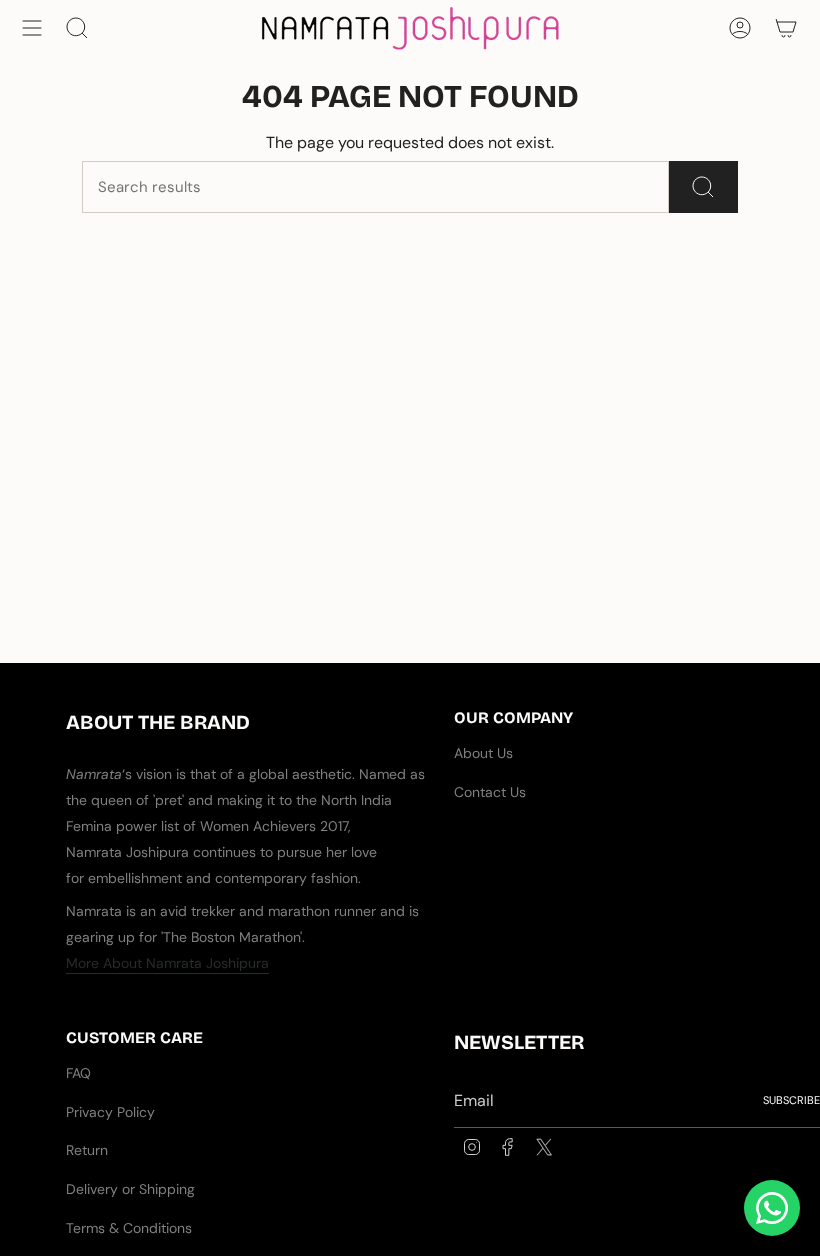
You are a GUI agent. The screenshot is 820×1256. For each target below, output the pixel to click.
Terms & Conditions (129, 1228)
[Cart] (786, 28)
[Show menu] (32, 28)
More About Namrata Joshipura (167, 963)
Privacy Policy (110, 1112)
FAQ (78, 1073)
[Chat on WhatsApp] (772, 1208)
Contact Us (490, 792)
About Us (483, 753)
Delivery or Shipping (130, 1189)
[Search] (703, 187)
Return (87, 1150)
